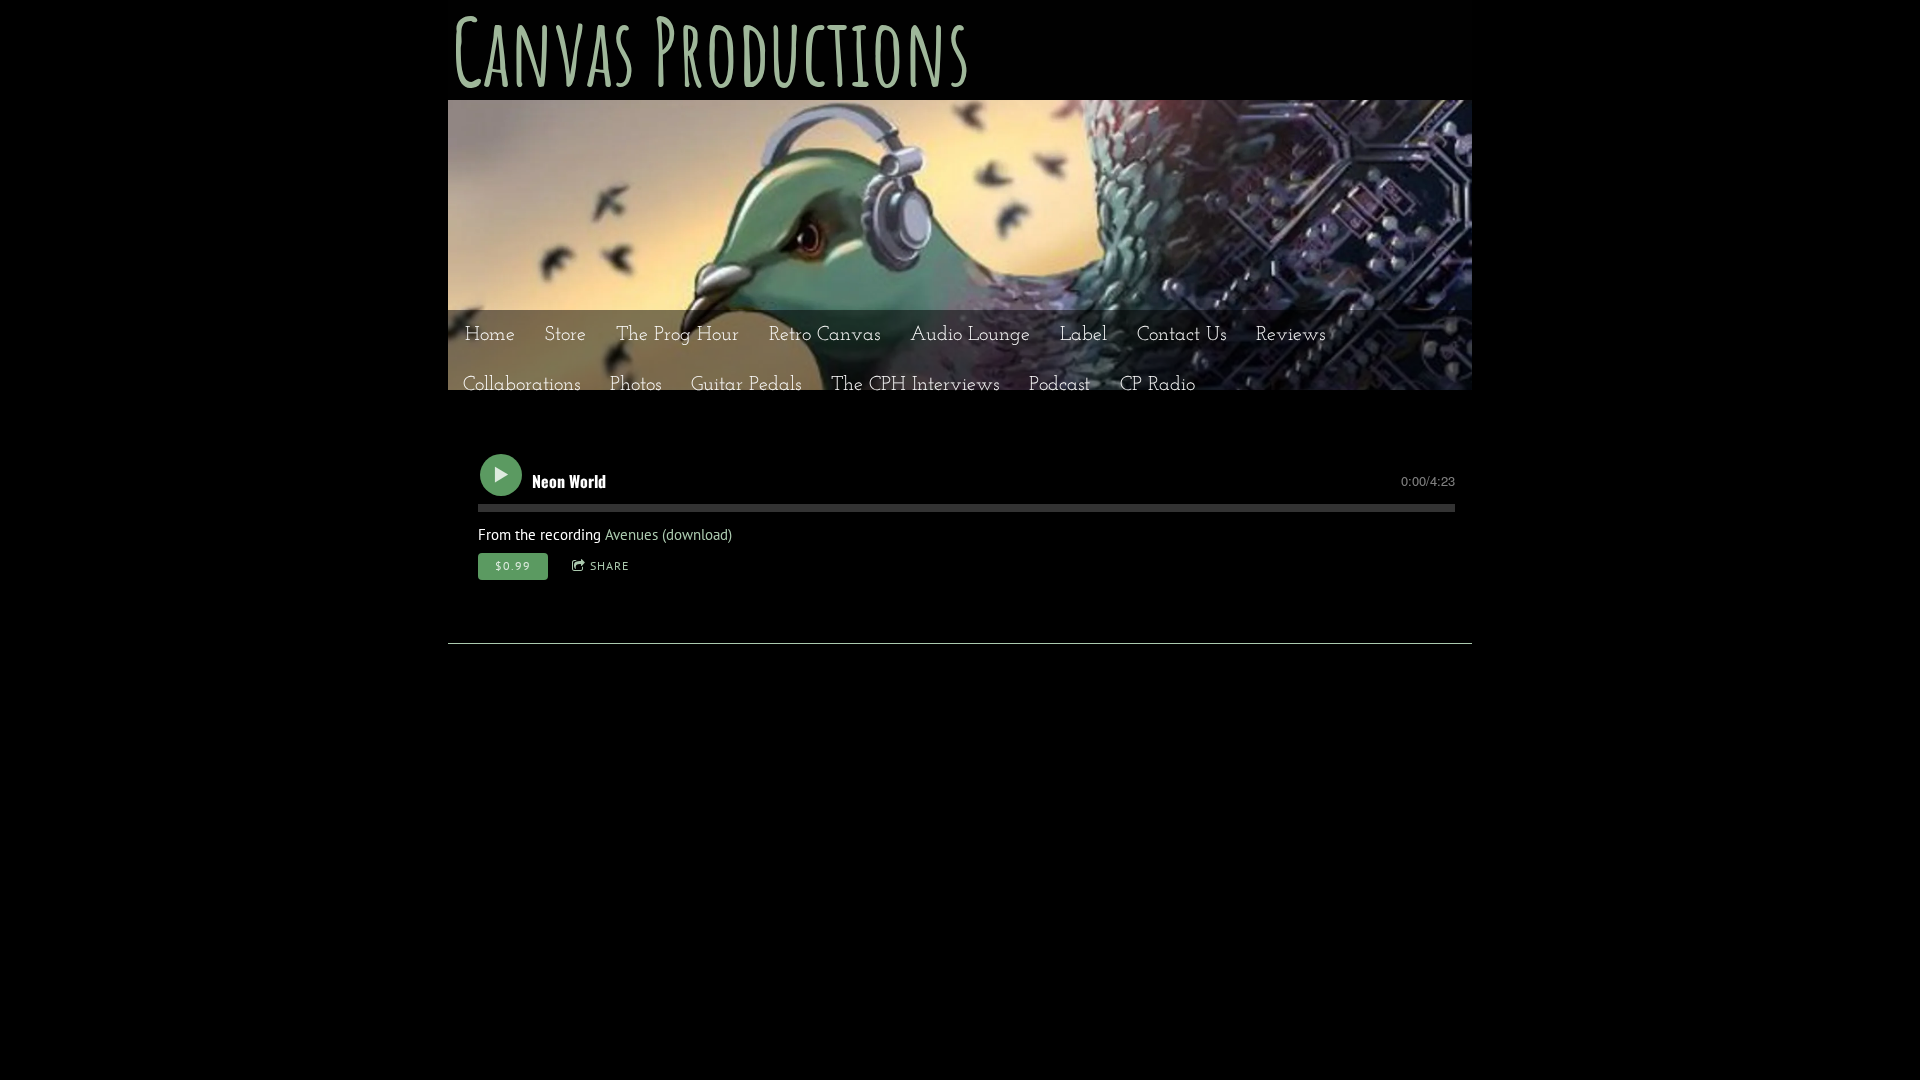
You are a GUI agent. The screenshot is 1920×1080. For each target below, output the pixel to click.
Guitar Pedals (746, 385)
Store (565, 335)
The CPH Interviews (915, 385)
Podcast (1059, 385)
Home (490, 335)
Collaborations (521, 385)
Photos (635, 385)
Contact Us (1181, 335)
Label (1083, 335)
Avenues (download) (668, 534)
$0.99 (513, 565)
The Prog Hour (677, 335)
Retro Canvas (824, 335)
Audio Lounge (970, 335)
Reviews (1290, 335)
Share (609, 565)
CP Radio (1157, 385)
